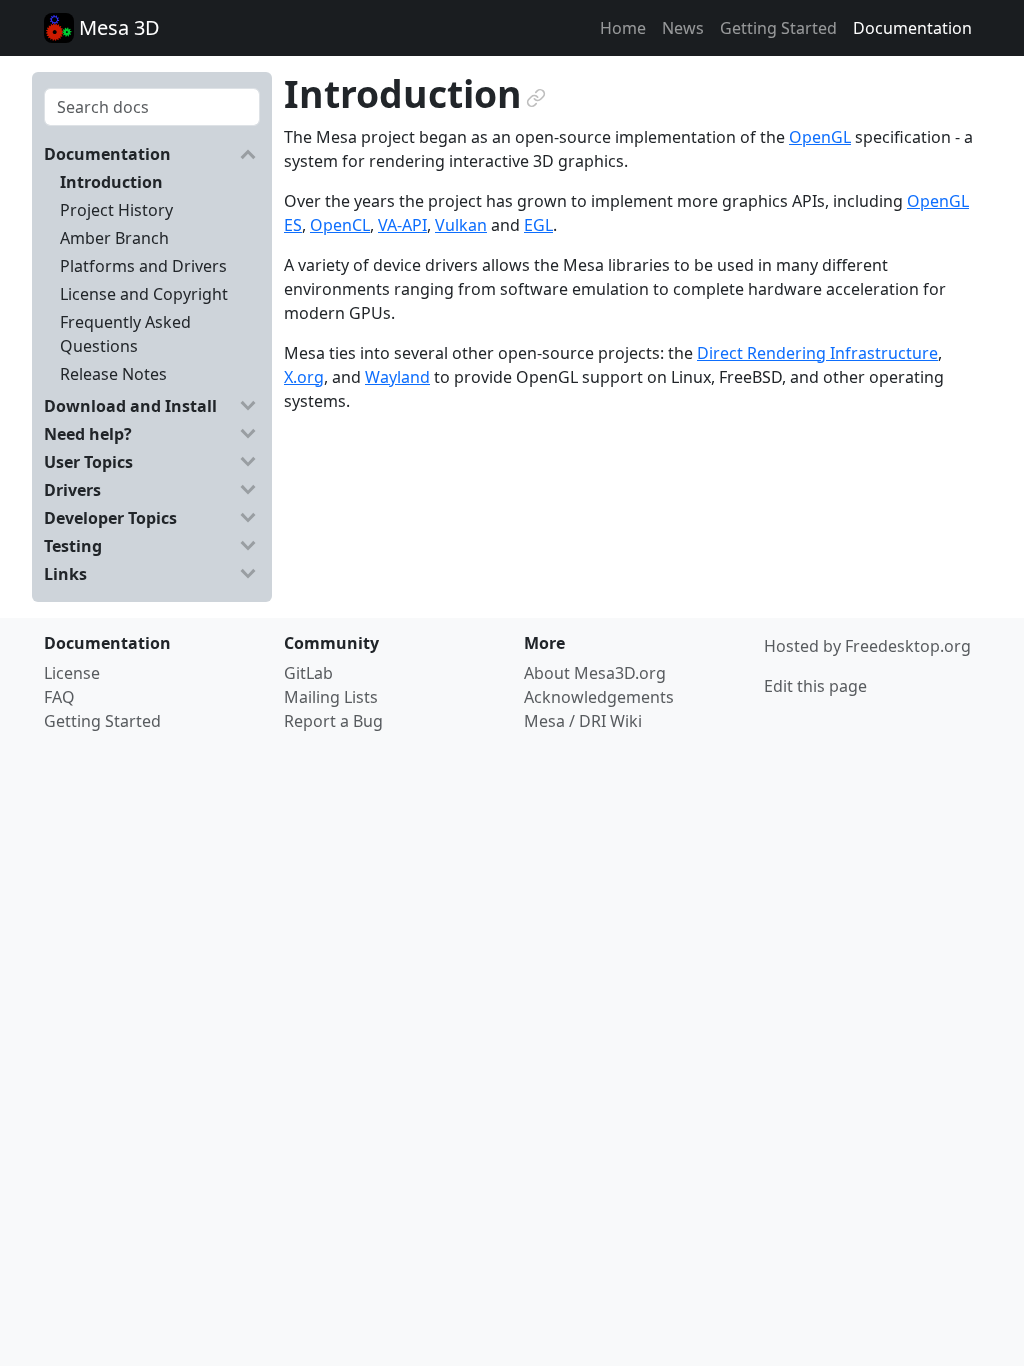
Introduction (111, 182)
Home (623, 28)
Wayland (397, 377)
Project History (116, 210)
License (72, 673)
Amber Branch (114, 238)
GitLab (308, 673)
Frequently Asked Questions (125, 334)
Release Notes (113, 374)
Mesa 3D (117, 27)
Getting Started (778, 28)
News (683, 28)
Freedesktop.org (908, 646)
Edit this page (815, 686)
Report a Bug (333, 721)
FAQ (59, 697)
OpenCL (340, 225)
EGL (538, 225)
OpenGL (820, 137)
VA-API (402, 225)
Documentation (912, 28)
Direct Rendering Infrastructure (817, 353)
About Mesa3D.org (595, 673)
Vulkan (461, 225)
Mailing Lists (331, 697)
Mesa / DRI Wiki (583, 721)
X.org (304, 377)
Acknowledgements (599, 697)
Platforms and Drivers (143, 266)
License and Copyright (144, 294)
